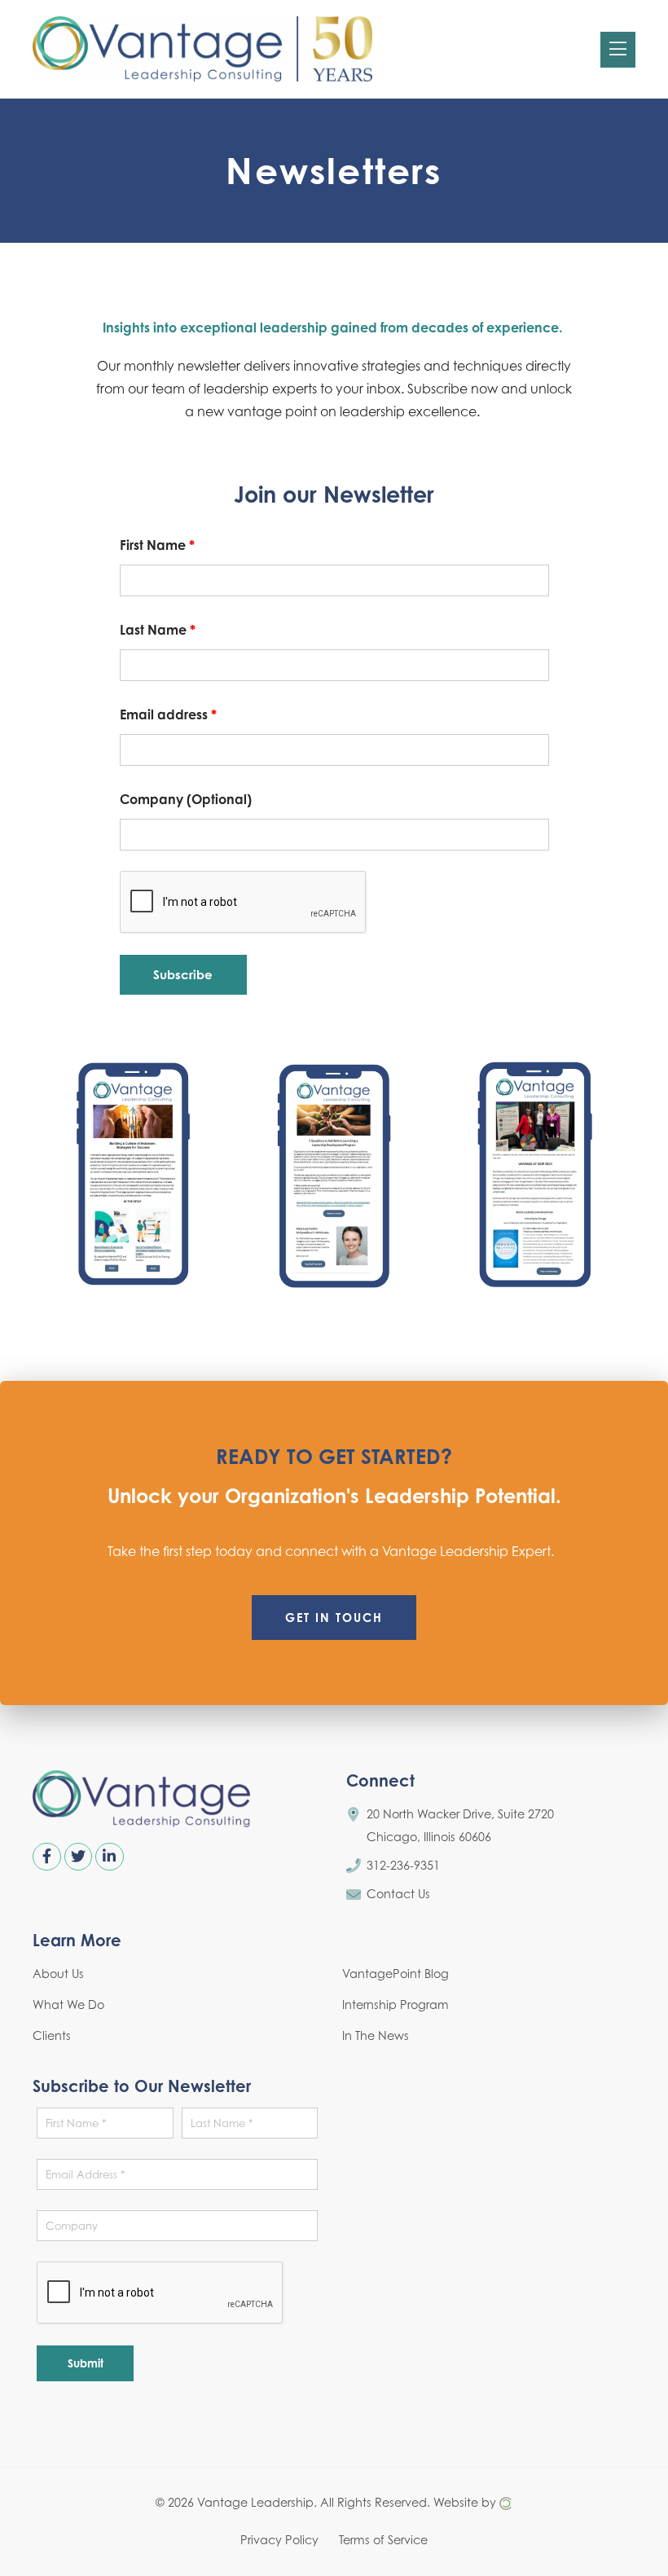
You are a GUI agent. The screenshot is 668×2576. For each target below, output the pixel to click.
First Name (157, 545)
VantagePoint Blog (396, 1974)
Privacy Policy (279, 2540)
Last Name (158, 630)
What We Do (68, 2005)
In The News (376, 2035)
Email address (168, 714)
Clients (52, 2035)
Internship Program (396, 2005)
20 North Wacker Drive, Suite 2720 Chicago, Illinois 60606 (460, 1825)
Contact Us (398, 1894)
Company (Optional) (186, 799)
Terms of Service (383, 2540)
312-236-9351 (403, 1865)
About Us (58, 1974)
